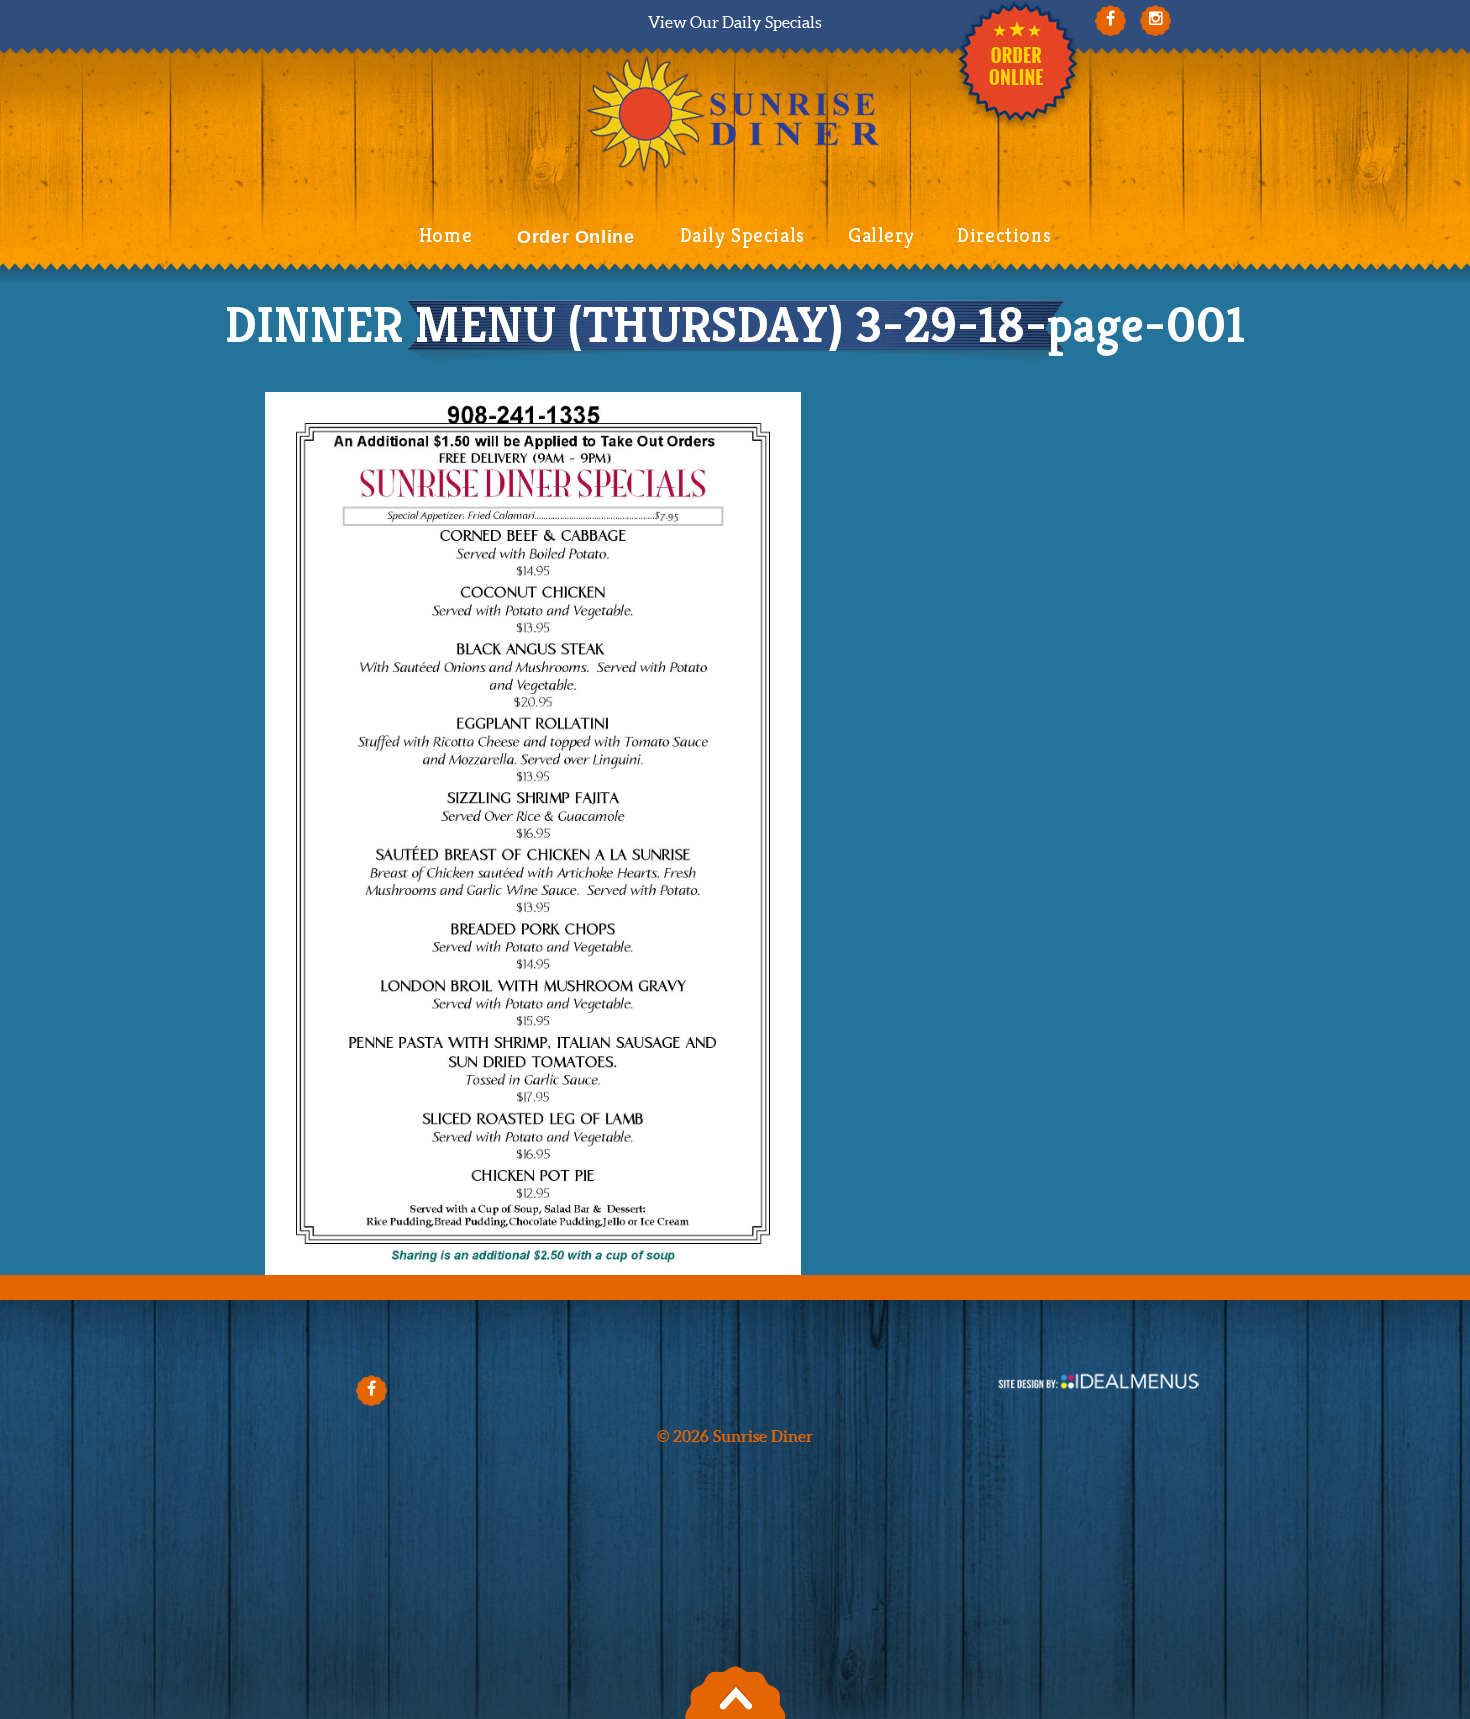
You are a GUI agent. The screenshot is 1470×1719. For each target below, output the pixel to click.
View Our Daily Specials (735, 22)
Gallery (881, 235)
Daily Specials (742, 235)
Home (445, 235)
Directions (1004, 235)
